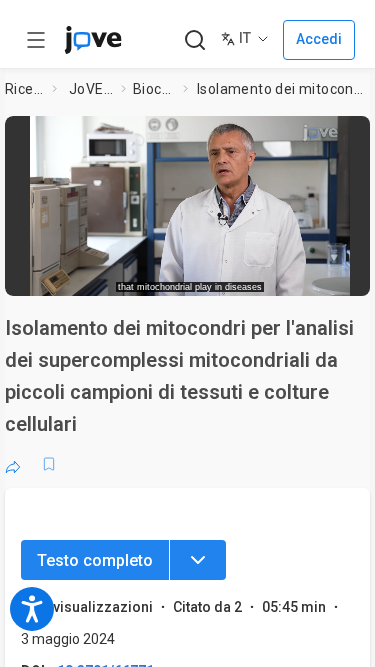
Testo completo (95, 560)
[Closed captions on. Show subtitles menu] (340, 275)
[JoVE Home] (93, 40)
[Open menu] (36, 40)
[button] (357, 135)
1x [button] (303, 274)
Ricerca (25, 89)
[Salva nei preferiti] (49, 464)
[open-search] (194, 40)
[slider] (115, 274)
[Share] (13, 464)
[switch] (216, 275)
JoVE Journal (91, 89)
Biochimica (154, 89)
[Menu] (198, 560)
